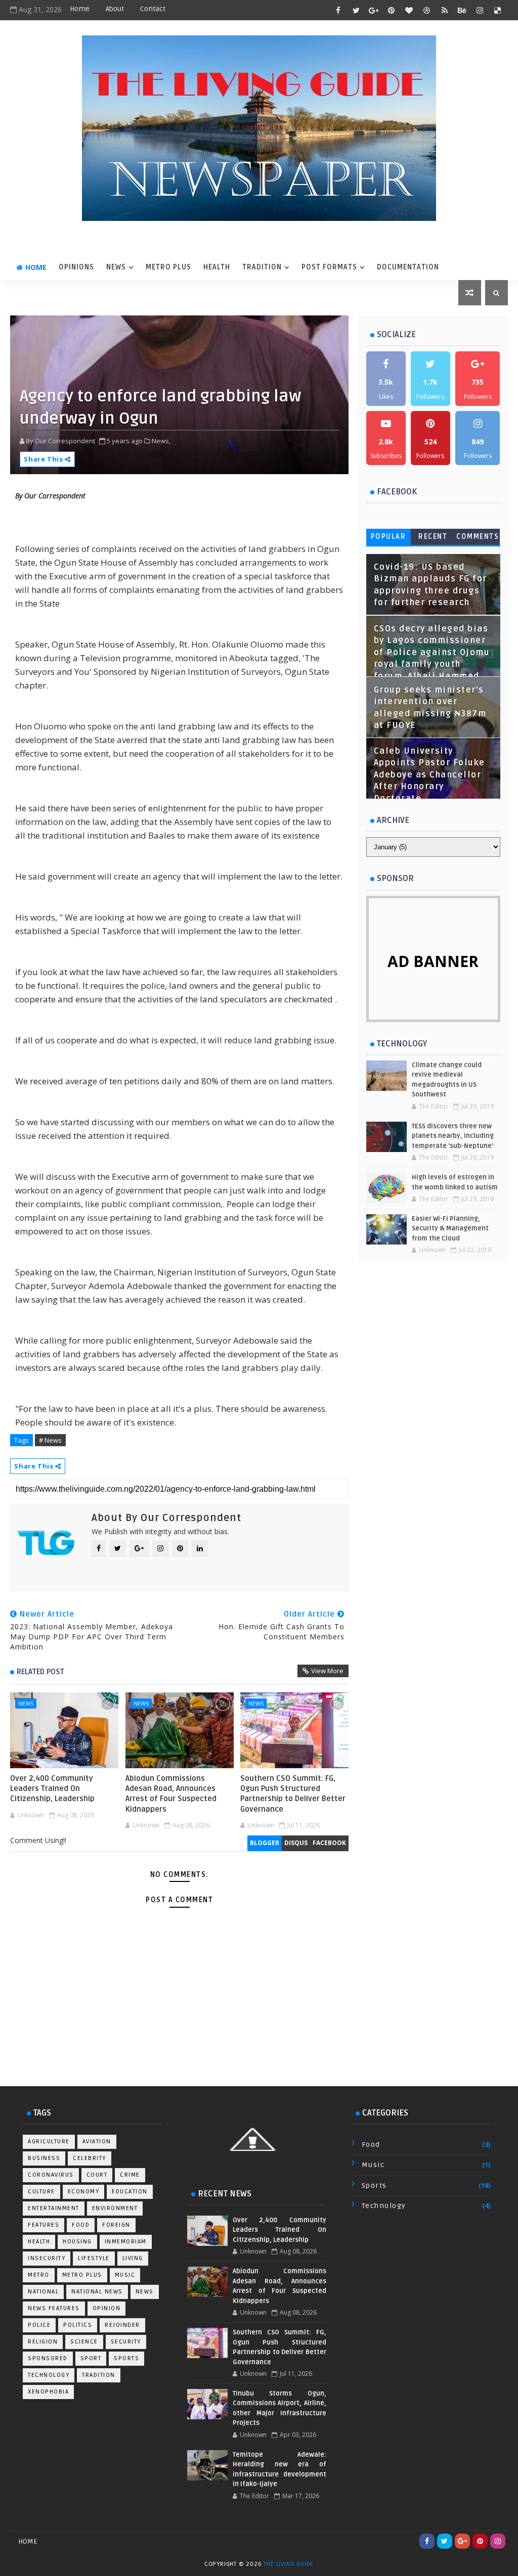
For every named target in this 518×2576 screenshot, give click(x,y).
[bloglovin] (409, 10)
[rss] (445, 10)
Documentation (408, 267)
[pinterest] (392, 10)
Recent (433, 537)
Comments (478, 537)
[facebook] (338, 10)
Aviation (97, 2142)
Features (44, 2225)
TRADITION (262, 267)
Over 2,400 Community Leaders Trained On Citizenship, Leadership (52, 1789)
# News (50, 1440)
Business (44, 2158)
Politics (78, 2325)
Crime (130, 2175)
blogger (265, 1843)
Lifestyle (94, 2258)
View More (327, 1671)
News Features (54, 2308)
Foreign (116, 2225)
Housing (77, 2242)
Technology (49, 2375)
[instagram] (480, 10)
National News (97, 2292)
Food (81, 2225)
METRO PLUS (168, 267)
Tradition (99, 2375)
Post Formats (329, 267)
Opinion (107, 2308)
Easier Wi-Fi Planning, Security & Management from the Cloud (450, 1229)
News (26, 1703)
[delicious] (498, 10)
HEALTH (217, 267)
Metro (39, 2275)
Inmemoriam (126, 2242)
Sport (91, 2358)
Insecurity (47, 2258)
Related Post (40, 1672)
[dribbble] (427, 10)
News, (161, 441)
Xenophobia (48, 2392)
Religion (43, 2342)
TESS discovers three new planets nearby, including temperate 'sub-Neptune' (453, 1136)
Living (133, 2258)
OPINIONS (76, 267)
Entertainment (54, 2208)
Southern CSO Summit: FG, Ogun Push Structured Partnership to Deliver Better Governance (293, 1794)
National (43, 2292)
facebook (329, 1843)
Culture (41, 2192)
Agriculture (49, 2142)
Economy (84, 2192)
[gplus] (374, 10)
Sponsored (48, 2358)
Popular (388, 537)
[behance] (462, 10)
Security (126, 2342)
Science (84, 2342)
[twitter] (356, 10)
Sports (126, 2358)
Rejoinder (122, 2325)
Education (130, 2192)
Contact (153, 9)
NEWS (116, 267)
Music (125, 2275)
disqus (296, 1843)
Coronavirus (51, 2175)
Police (39, 2325)
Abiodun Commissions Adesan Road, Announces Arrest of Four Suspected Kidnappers (171, 1794)
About (115, 9)
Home (80, 9)
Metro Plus (82, 2275)
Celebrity (90, 2158)
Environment (115, 2208)
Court (97, 2175)
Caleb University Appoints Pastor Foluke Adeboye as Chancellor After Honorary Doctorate (429, 775)
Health (39, 2242)
